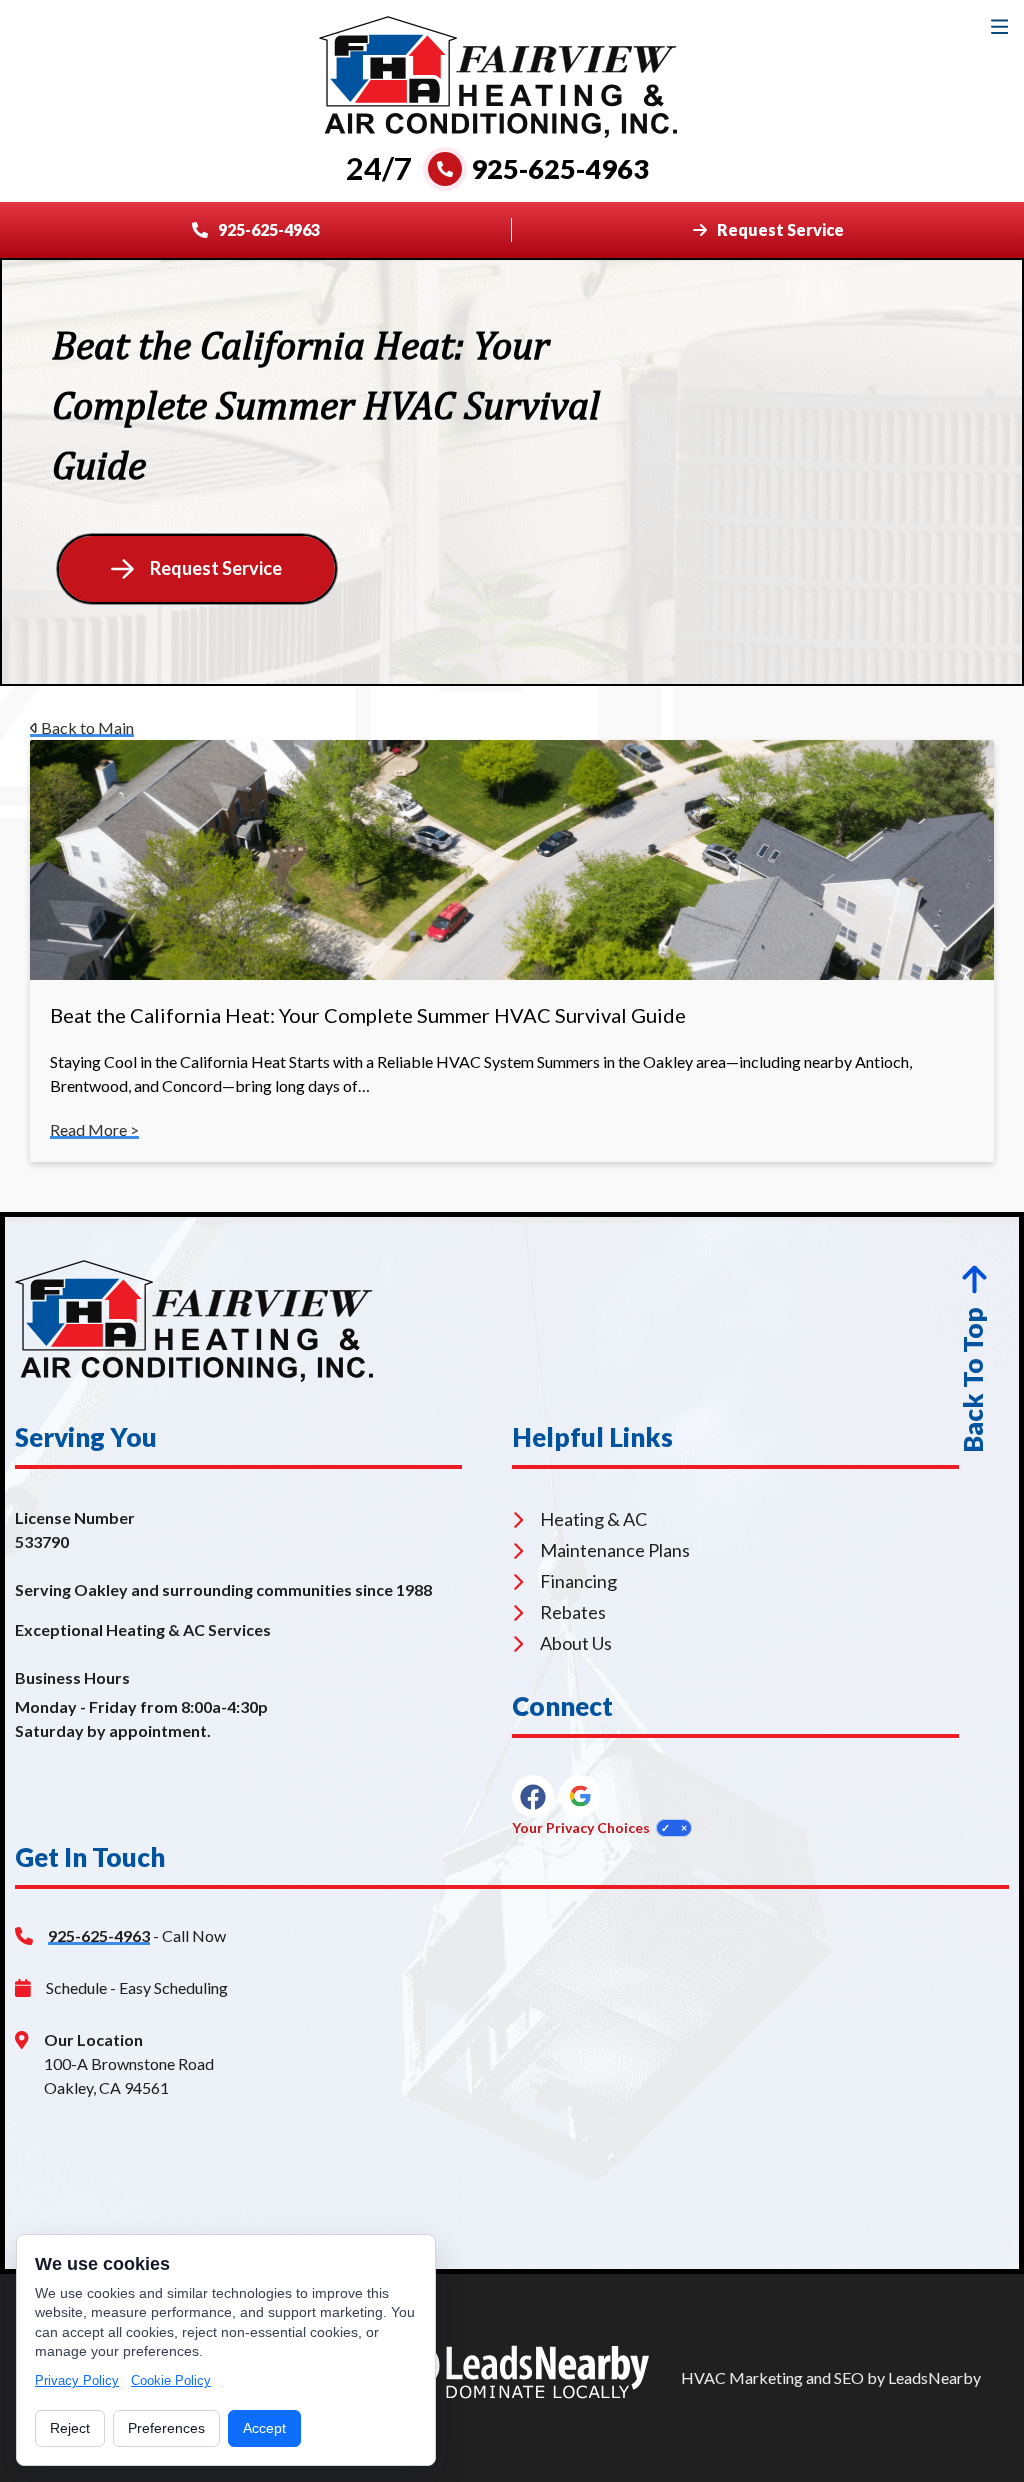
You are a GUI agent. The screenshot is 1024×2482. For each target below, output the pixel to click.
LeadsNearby (934, 2377)
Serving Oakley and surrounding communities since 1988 (223, 1589)
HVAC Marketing (742, 2377)
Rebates (573, 1612)
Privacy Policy (77, 2380)
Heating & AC (593, 1519)
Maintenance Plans (615, 1550)
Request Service (216, 568)
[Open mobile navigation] (1000, 26)
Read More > (94, 1129)
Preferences (166, 2428)
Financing (578, 1581)
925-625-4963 (99, 1935)
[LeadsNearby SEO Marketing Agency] (519, 2378)
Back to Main (86, 727)
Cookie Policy (171, 2380)
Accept (264, 2428)
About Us (576, 1643)
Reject (70, 2428)
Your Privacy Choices (581, 1827)
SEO (849, 2377)
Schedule (76, 1987)
